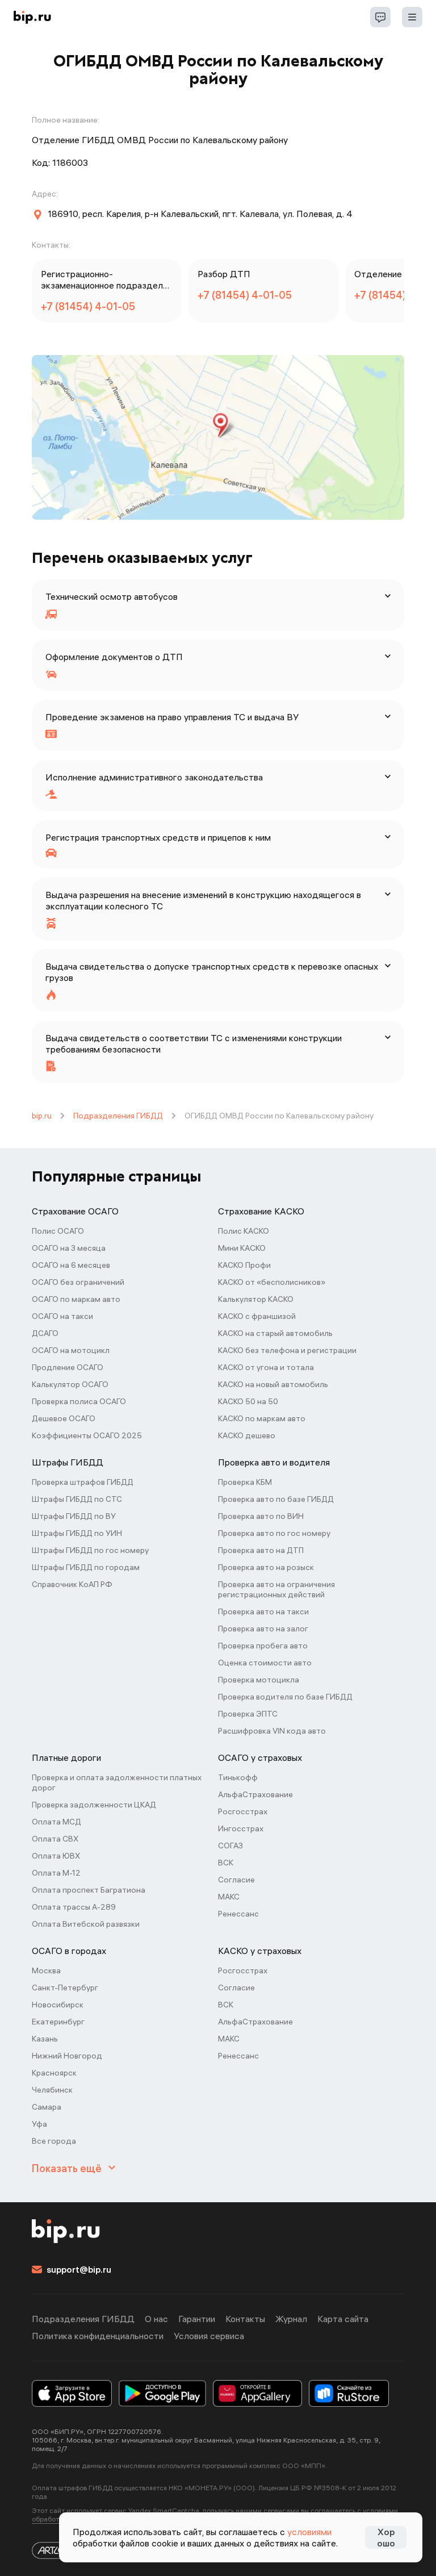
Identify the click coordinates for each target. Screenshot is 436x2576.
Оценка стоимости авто (265, 1663)
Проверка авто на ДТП (261, 1550)
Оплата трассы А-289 (74, 1907)
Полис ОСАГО (58, 1231)
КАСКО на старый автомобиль (275, 1333)
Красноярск (54, 2073)
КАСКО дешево (247, 1435)
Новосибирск (58, 2005)
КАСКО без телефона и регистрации (287, 1350)
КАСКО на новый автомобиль (273, 1384)
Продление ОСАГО (68, 1367)
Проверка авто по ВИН (261, 1516)
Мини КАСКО (242, 1248)
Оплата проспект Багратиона (89, 1890)
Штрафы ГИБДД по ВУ (74, 1516)
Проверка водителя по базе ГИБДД (285, 1697)
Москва (46, 1970)
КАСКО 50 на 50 (248, 1401)
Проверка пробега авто (263, 1646)
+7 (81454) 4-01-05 (88, 306)
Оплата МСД (56, 1822)
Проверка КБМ (245, 1482)
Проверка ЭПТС (248, 1714)
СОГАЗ (230, 1846)
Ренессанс (238, 1914)
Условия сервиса (209, 2336)
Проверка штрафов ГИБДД (83, 1482)
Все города (54, 2141)
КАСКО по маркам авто (262, 1418)
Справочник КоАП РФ (72, 1584)
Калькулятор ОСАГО (70, 1384)
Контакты (245, 2319)
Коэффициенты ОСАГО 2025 (87, 1435)
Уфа (39, 2124)
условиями (309, 2532)
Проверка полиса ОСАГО (79, 1401)
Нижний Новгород (67, 2056)
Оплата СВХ (55, 1839)
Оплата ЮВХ (56, 1856)
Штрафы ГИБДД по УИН (77, 1533)
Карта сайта (343, 2319)
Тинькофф (238, 1777)
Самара (47, 2107)
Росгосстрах (243, 1811)
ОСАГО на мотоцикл (71, 1350)
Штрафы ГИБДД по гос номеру (90, 1550)
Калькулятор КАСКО (256, 1299)
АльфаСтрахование (255, 1794)
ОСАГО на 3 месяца (69, 1248)
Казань (45, 2039)
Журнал (291, 2319)
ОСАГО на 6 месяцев (71, 1265)
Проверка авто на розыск (266, 1567)
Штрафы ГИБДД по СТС (77, 1499)
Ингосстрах (241, 1828)
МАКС (229, 1897)
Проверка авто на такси (263, 1611)
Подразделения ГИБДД (118, 1116)
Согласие (236, 1880)
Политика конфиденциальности (98, 2336)
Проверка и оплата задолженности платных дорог (117, 1782)
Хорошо (386, 2537)
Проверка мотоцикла (259, 1680)
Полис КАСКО (244, 1231)
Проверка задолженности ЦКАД (94, 1805)
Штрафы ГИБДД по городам (86, 1567)
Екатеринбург (58, 2022)
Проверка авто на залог (263, 1629)
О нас (156, 2319)
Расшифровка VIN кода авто (272, 1731)
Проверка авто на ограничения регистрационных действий (276, 1589)
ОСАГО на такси (62, 1316)
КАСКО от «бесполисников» (272, 1282)
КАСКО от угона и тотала (266, 1367)
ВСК (226, 1863)
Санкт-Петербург (65, 1988)
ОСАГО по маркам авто (76, 1299)
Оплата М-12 (56, 1873)
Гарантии (197, 2319)
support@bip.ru (79, 2269)
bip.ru (42, 1116)
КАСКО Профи (244, 1265)
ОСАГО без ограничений (78, 1282)
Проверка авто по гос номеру (274, 1533)
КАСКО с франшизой (257, 1316)
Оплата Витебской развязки (86, 1924)
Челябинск (52, 2090)
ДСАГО (45, 1333)
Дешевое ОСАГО (64, 1418)
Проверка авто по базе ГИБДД (276, 1499)
